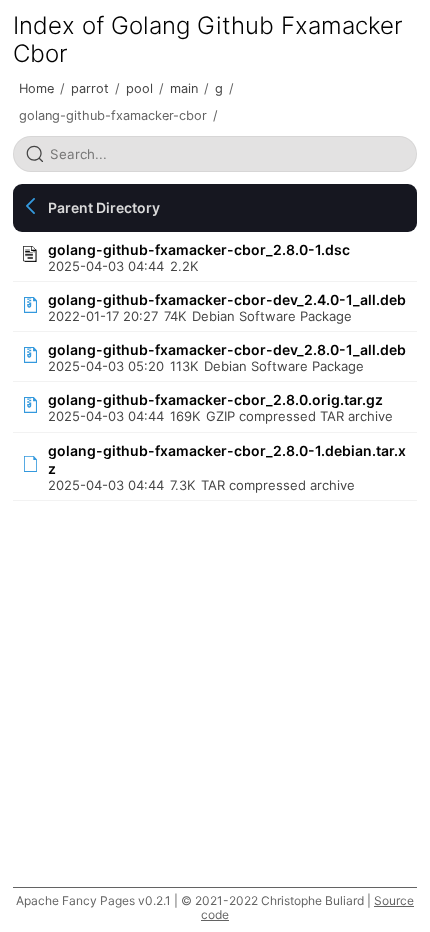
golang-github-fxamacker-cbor (113, 115)
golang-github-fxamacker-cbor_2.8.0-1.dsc (199, 249)
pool (139, 88)
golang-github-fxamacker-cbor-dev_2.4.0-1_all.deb (227, 299)
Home (36, 88)
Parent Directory (104, 207)
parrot (90, 88)
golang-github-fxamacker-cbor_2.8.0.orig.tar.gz (215, 399)
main (184, 88)
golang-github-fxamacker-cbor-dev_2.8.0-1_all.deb (227, 349)
